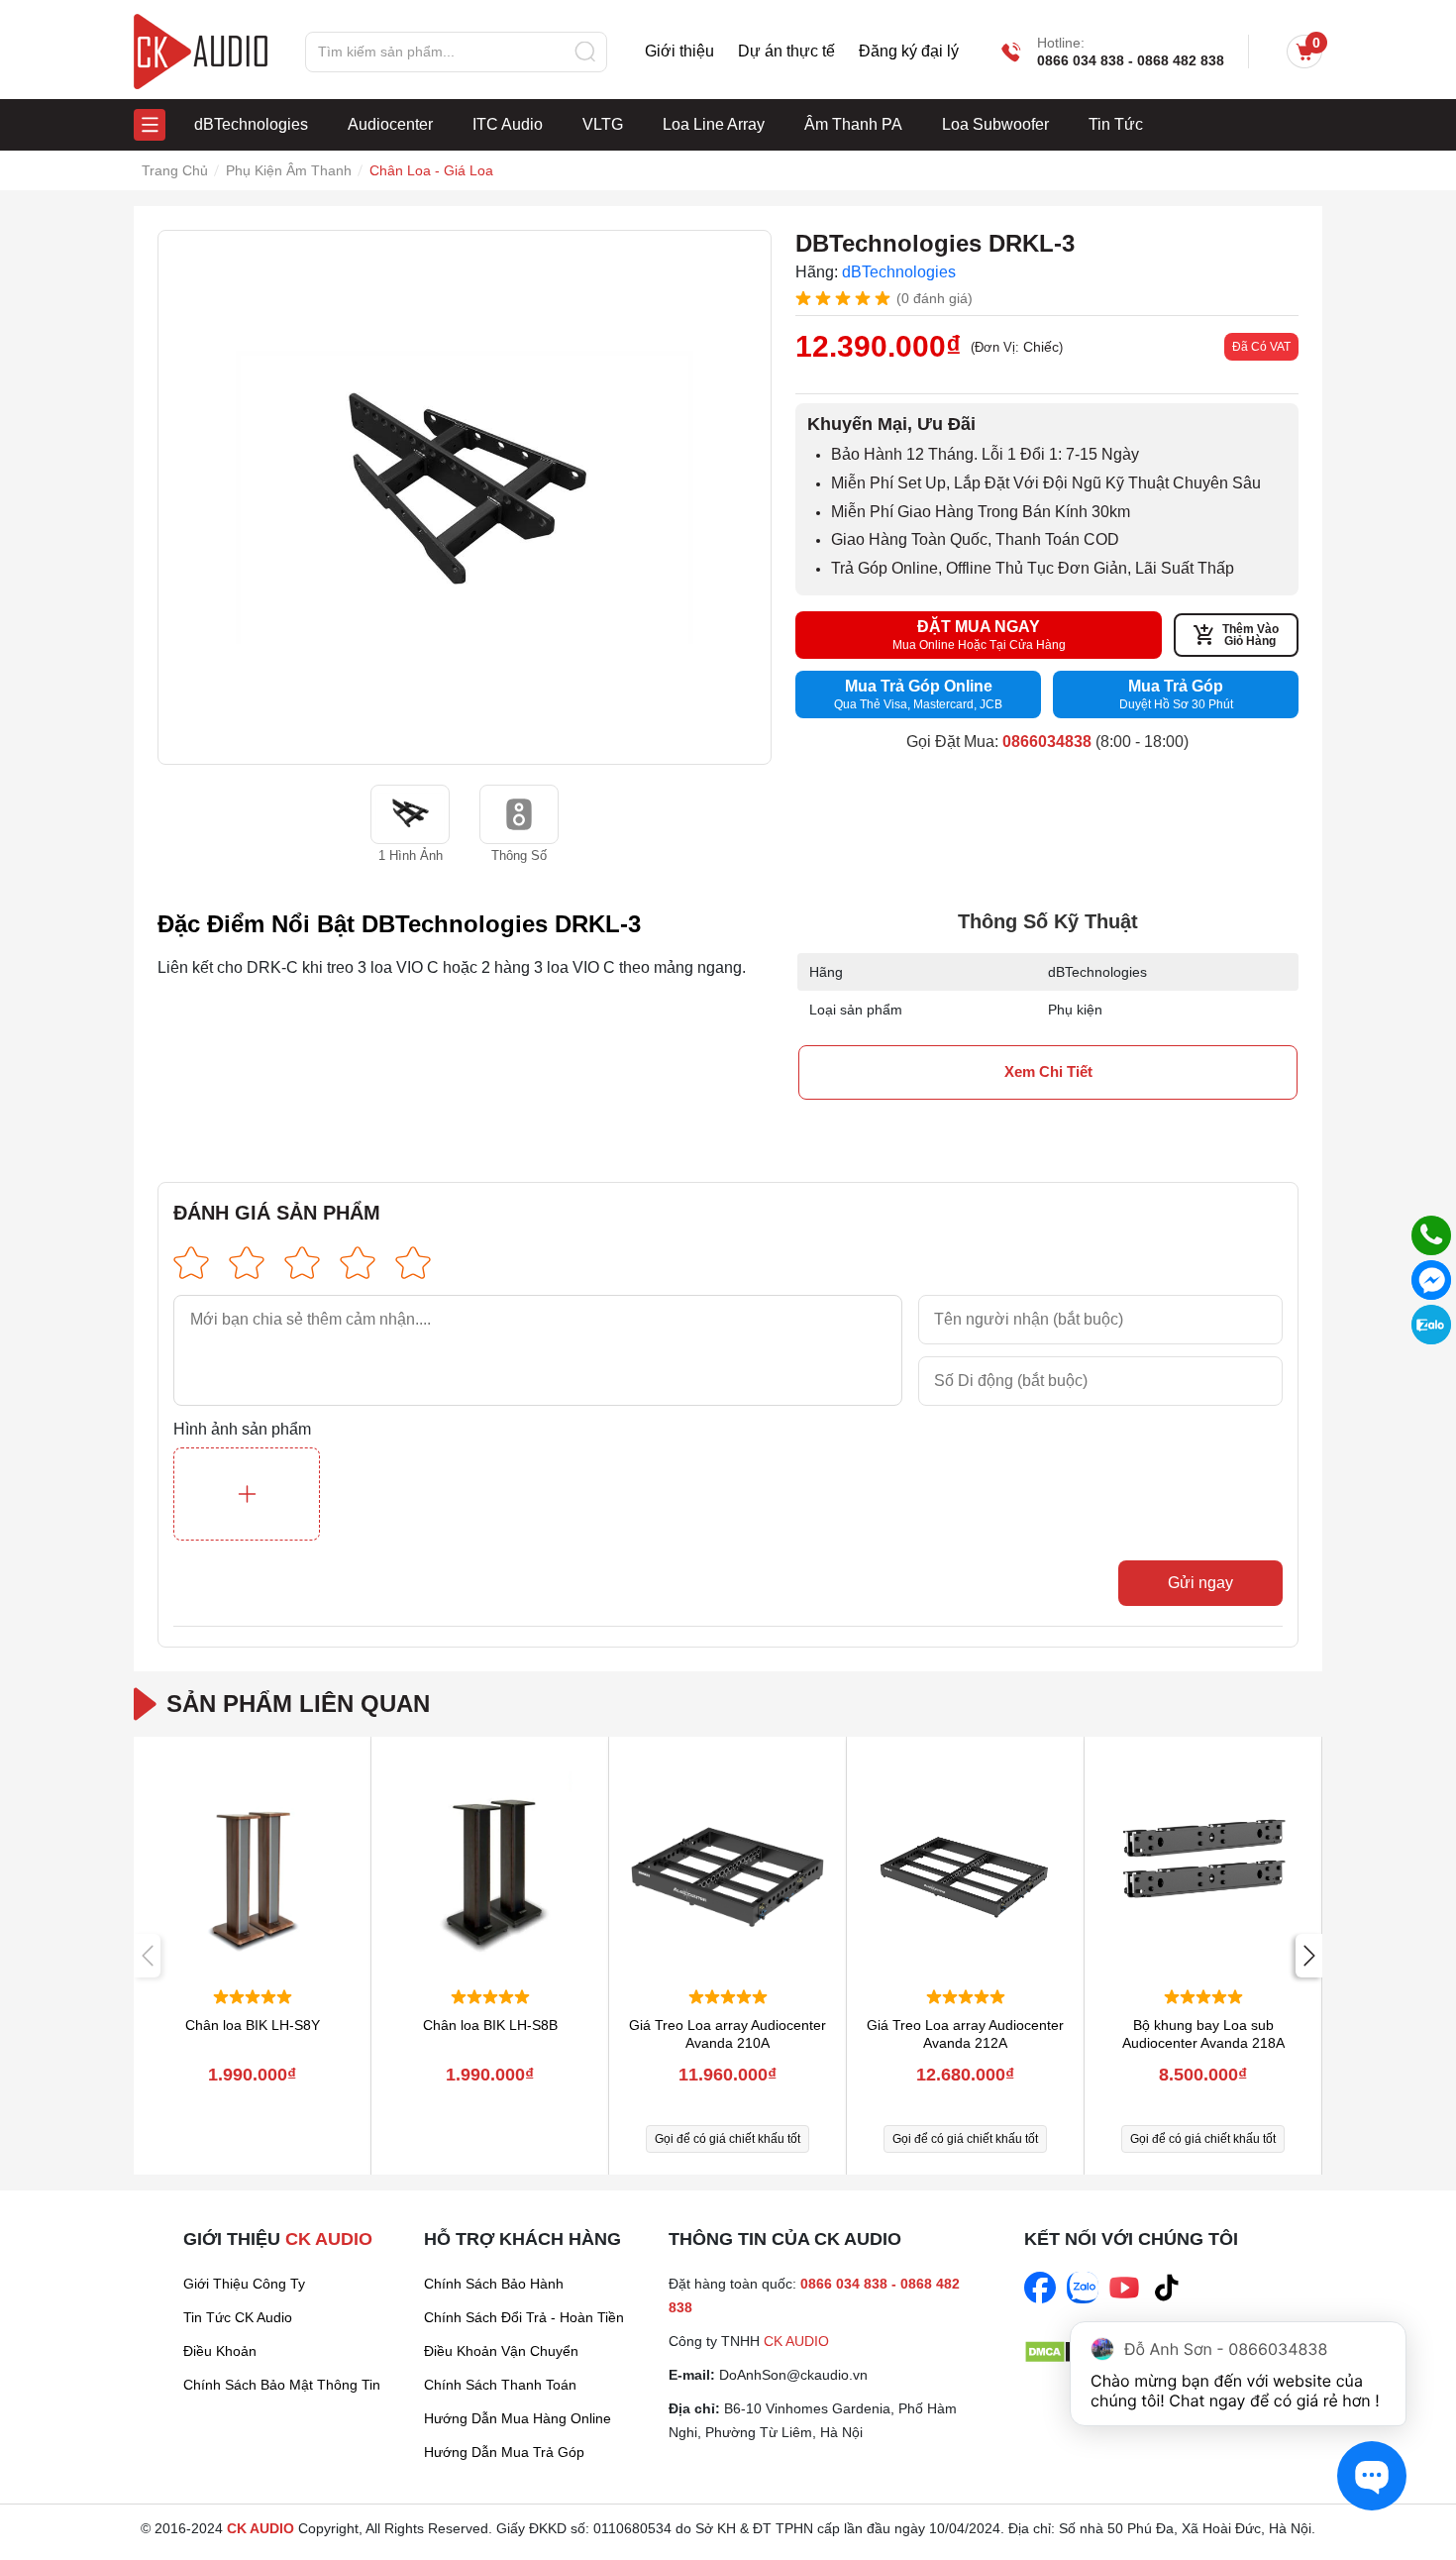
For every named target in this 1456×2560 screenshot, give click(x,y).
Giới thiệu (679, 52)
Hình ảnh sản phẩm (242, 1430)
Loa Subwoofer (995, 124)
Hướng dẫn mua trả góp (504, 2452)
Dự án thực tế (786, 52)
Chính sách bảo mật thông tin (282, 2385)
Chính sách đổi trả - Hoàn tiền (524, 2317)
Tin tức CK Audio (238, 2317)
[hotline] (1431, 1235)
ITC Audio (508, 124)
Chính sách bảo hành (494, 2284)
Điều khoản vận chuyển (501, 2351)
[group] (465, 497)
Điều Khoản (220, 2351)
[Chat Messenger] (1431, 1280)
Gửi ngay (1200, 1583)
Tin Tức (1116, 124)
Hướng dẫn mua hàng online (518, 2418)
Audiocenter (390, 124)
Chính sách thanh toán (500, 2385)
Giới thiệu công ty (244, 2284)
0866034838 (1047, 742)
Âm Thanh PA (853, 124)
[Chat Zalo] (1431, 1325)
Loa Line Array (714, 124)
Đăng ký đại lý (909, 52)
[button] (1309, 1956)
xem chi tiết (1048, 1071)
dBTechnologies (251, 124)
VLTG (603, 124)
